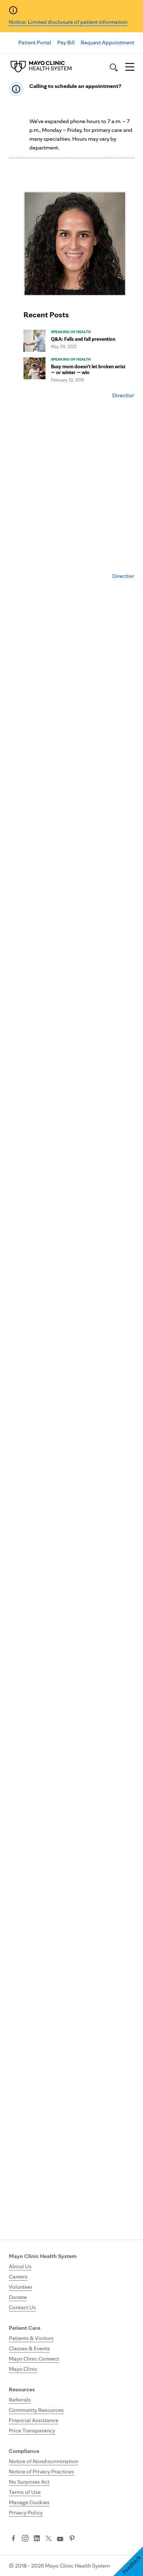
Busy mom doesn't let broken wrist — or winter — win (88, 369)
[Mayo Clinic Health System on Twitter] (49, 2539)
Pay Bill (66, 42)
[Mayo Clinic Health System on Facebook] (13, 2539)
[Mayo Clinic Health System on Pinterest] (72, 2539)
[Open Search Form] (114, 67)
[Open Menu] (130, 67)
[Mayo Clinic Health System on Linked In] (37, 2539)
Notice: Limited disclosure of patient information (68, 22)
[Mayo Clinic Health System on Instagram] (25, 2539)
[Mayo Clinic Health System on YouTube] (60, 2539)
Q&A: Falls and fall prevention (83, 339)
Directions (125, 395)
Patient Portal (35, 42)
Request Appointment (107, 42)
